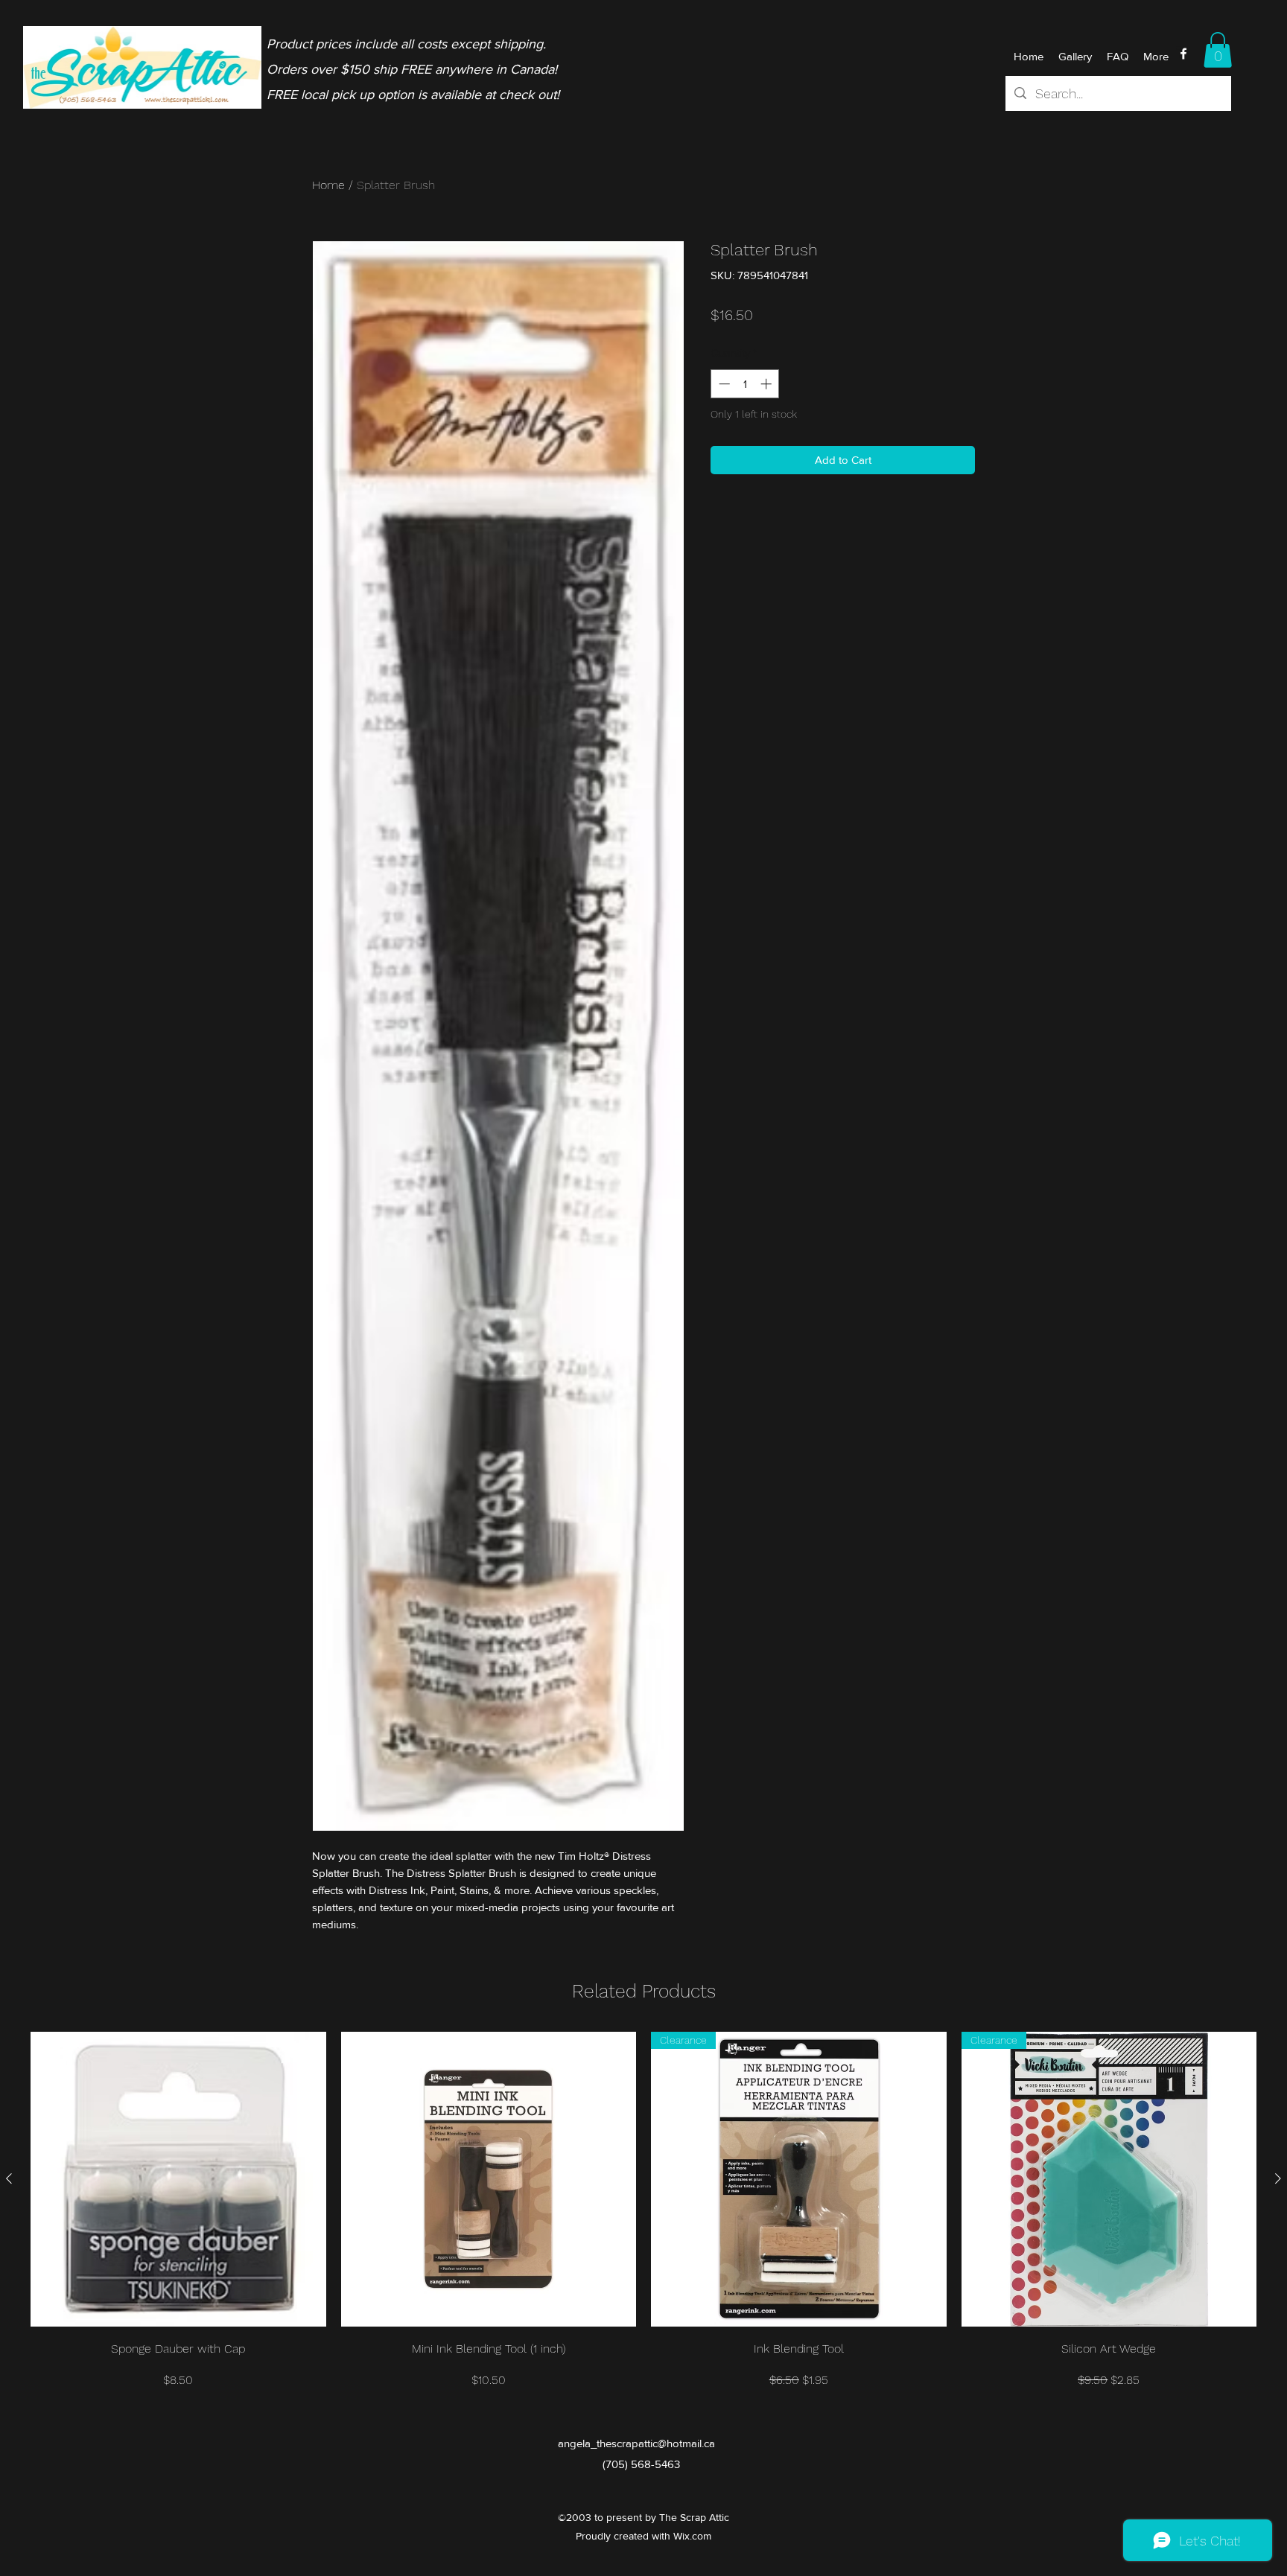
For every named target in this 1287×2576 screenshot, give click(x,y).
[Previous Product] (9, 2178)
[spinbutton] (745, 384)
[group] (643, 2210)
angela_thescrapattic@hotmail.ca (636, 2443)
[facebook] (1183, 54)
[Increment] (768, 384)
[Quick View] (178, 2180)
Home (328, 185)
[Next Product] (1278, 2178)
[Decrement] (723, 384)
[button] (1218, 50)
